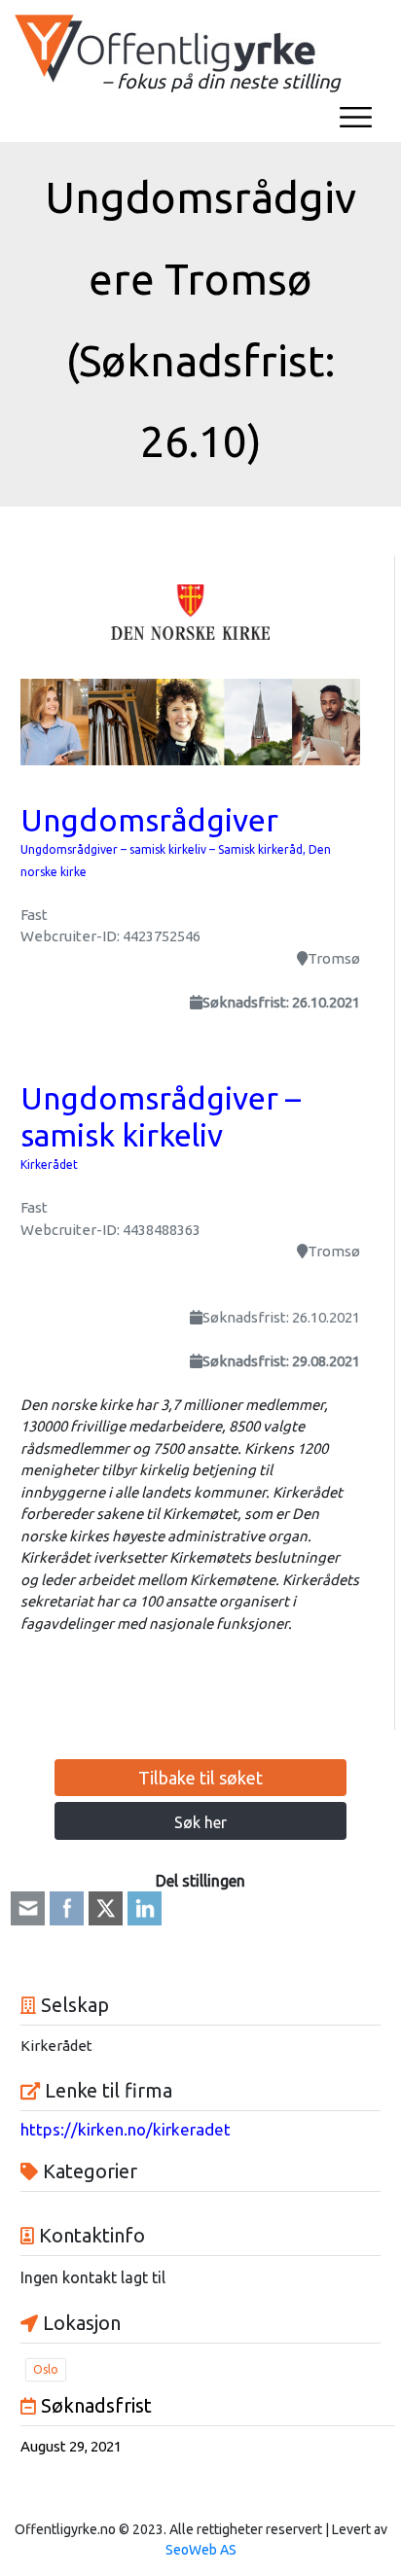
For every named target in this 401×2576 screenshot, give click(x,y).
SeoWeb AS (201, 2550)
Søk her (200, 1822)
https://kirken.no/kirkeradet (126, 2129)
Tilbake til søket (200, 1778)
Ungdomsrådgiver (149, 820)
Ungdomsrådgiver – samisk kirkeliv (161, 1116)
